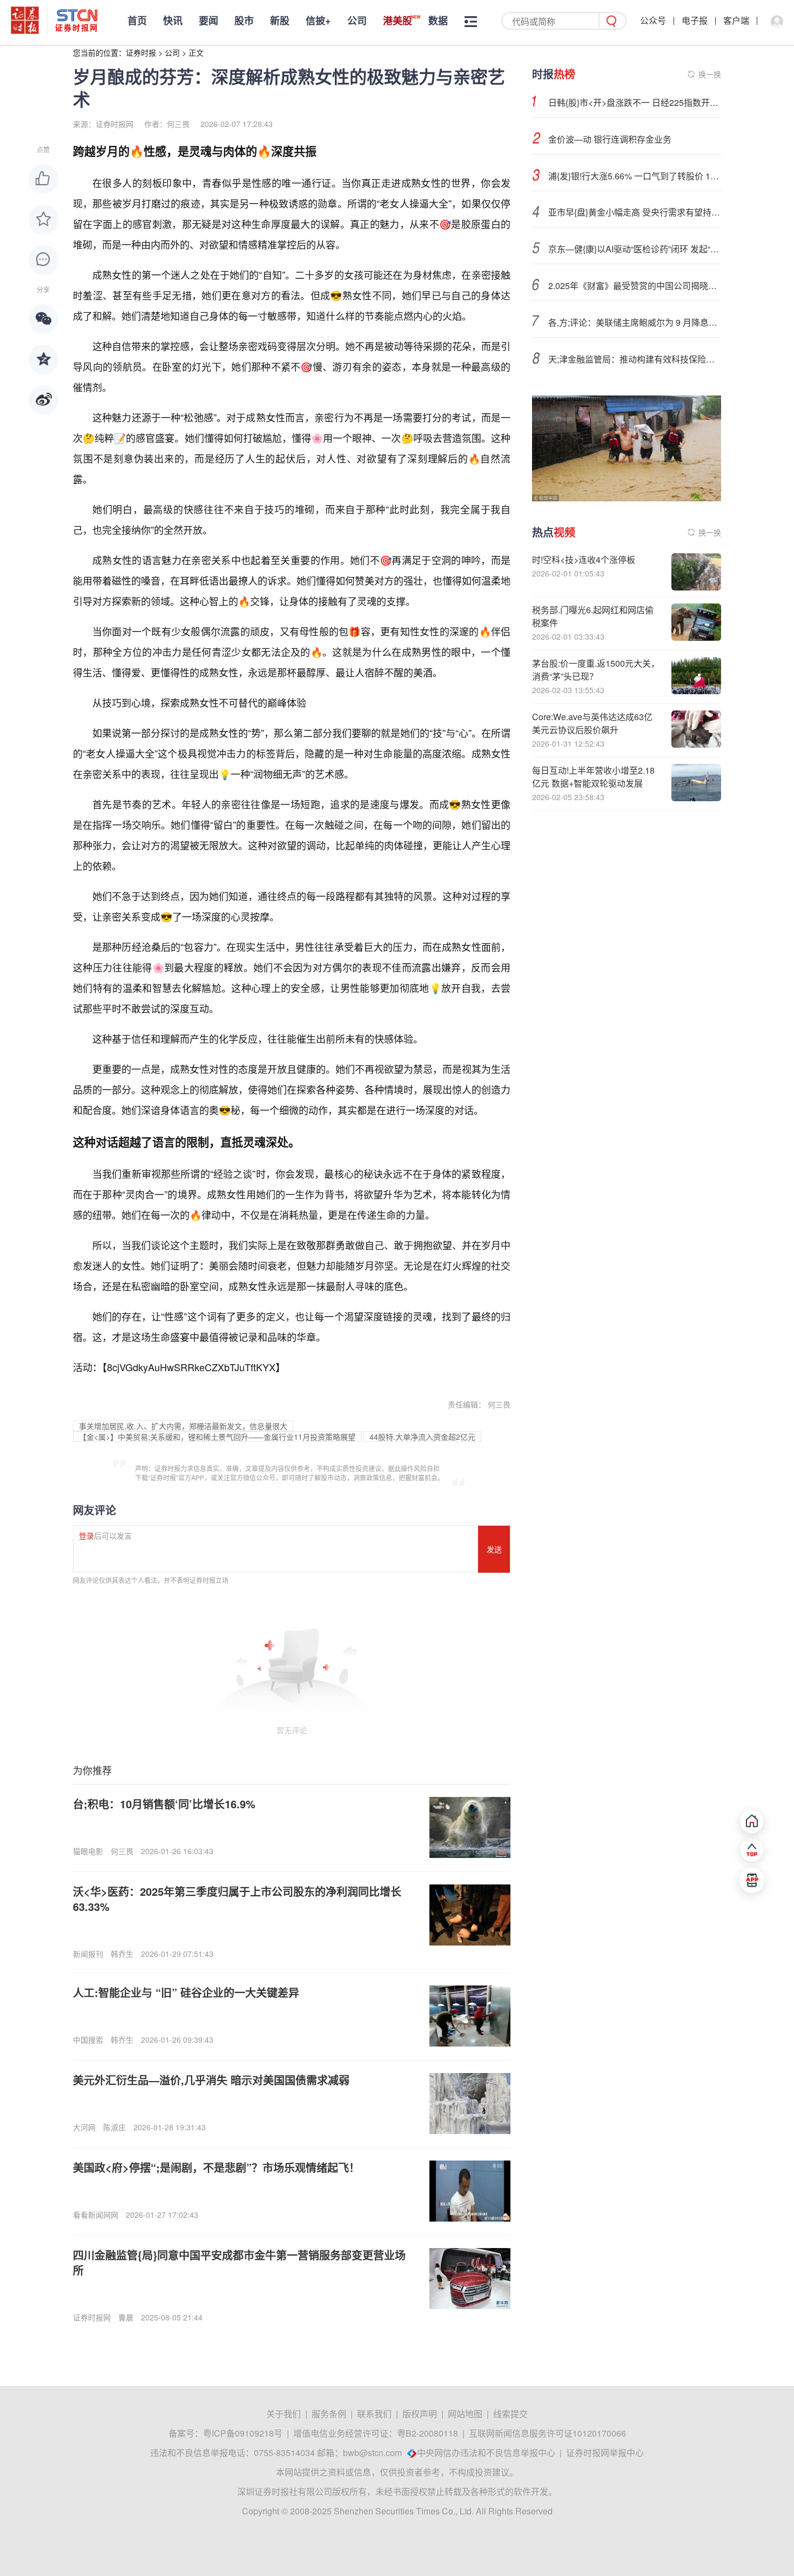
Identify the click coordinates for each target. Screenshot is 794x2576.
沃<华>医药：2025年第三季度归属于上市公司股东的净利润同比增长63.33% (237, 1899)
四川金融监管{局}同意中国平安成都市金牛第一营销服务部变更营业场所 (239, 2262)
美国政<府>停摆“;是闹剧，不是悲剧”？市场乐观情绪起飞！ (216, 2167)
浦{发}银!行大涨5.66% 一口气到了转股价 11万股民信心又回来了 (635, 176)
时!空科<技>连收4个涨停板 (584, 559)
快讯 (173, 21)
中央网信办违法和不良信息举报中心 (486, 2453)
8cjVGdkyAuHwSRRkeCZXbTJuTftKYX (191, 1367)
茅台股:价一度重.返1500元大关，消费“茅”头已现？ (596, 670)
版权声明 (420, 2414)
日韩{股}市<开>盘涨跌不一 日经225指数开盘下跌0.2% (635, 102)
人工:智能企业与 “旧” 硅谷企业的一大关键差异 (186, 1992)
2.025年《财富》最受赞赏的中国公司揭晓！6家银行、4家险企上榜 (635, 286)
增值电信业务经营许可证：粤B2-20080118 (376, 2433)
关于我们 (284, 2414)
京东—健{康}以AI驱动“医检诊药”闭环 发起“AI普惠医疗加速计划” (635, 249)
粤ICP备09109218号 (243, 2433)
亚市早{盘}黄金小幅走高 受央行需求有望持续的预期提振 (635, 212)
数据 (438, 21)
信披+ (318, 21)
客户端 (736, 20)
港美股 (398, 21)
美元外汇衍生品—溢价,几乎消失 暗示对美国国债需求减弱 (211, 2080)
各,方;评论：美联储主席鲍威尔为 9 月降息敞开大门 (635, 322)
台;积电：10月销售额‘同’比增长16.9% (164, 1804)
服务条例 (329, 2414)
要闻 (208, 21)
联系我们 (374, 2414)
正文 (196, 52)
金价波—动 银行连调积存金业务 (610, 139)
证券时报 (141, 52)
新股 (280, 21)
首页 (137, 21)
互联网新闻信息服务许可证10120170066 (547, 2433)
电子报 (695, 20)
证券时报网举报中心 (605, 2453)
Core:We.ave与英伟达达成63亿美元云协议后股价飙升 (592, 723)
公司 (357, 21)
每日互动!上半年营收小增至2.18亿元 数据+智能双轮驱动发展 (593, 777)
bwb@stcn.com (372, 2453)
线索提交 (510, 2414)
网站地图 (465, 2414)
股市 (244, 21)
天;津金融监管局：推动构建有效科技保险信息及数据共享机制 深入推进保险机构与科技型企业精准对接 (635, 359)
